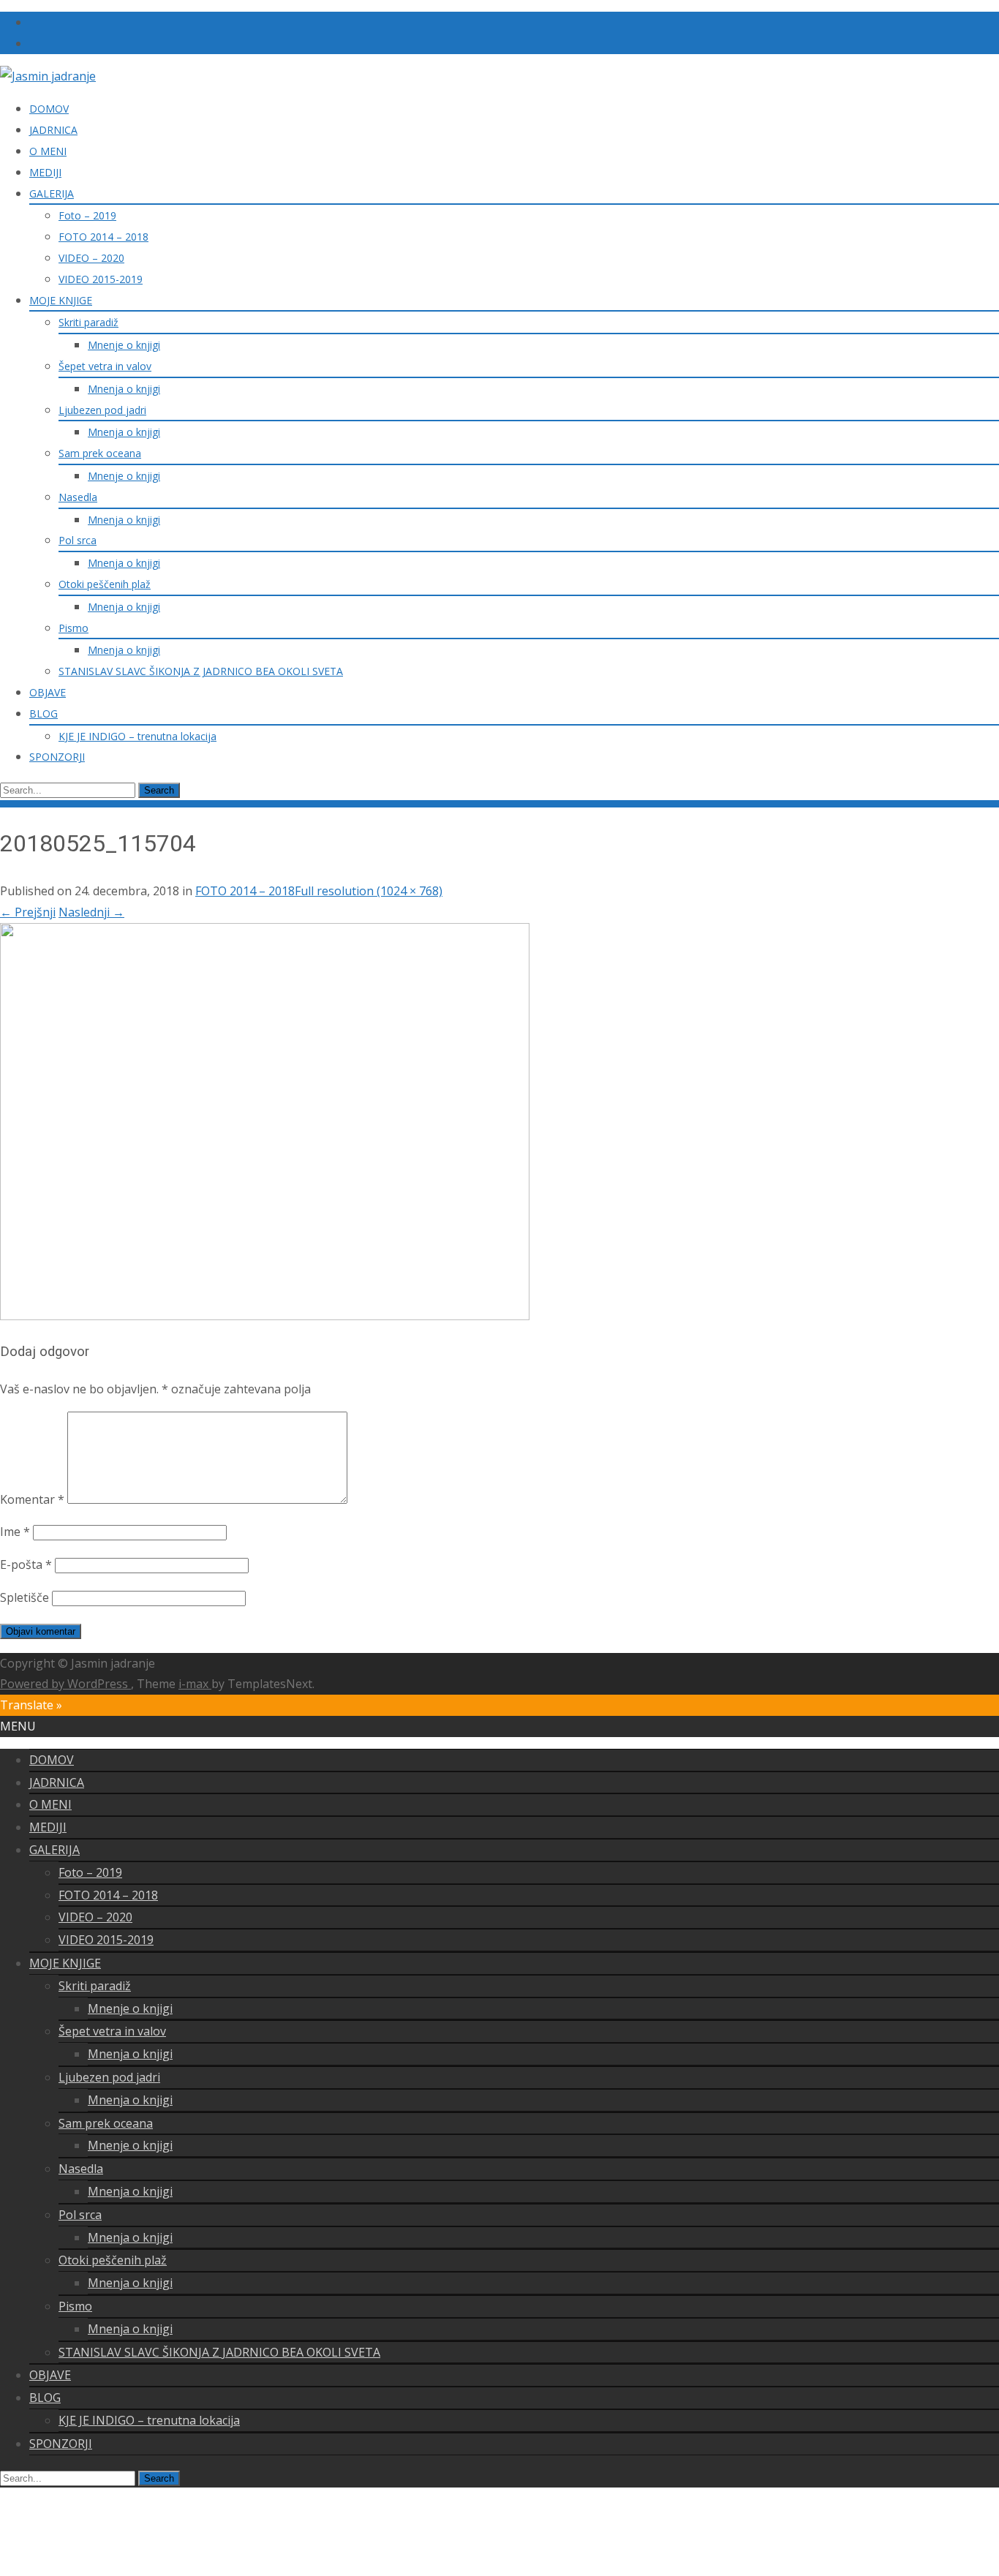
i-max (195, 1684)
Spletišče (24, 1597)
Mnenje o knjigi (124, 345)
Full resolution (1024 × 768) (369, 891)
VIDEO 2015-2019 (101, 279)
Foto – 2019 (87, 215)
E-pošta (26, 1564)
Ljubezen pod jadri (102, 410)
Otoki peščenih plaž (105, 584)
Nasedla (78, 497)
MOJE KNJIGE (61, 300)
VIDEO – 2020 (91, 258)
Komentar (32, 1499)
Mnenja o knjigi (124, 389)
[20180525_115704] (265, 1316)
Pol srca (78, 540)
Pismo (73, 628)
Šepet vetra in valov (105, 366)
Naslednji (91, 912)
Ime (15, 1532)
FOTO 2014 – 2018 (103, 237)
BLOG (44, 713)
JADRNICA (53, 130)
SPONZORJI (57, 757)
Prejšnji (28, 912)
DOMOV (49, 109)
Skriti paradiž (88, 322)
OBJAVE (48, 692)
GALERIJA (52, 193)
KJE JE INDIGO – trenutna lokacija (137, 736)
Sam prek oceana (100, 453)
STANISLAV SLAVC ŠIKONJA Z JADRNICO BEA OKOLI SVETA (201, 671)
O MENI (48, 151)
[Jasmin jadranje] (48, 76)
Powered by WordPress (65, 1684)
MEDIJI (45, 172)
